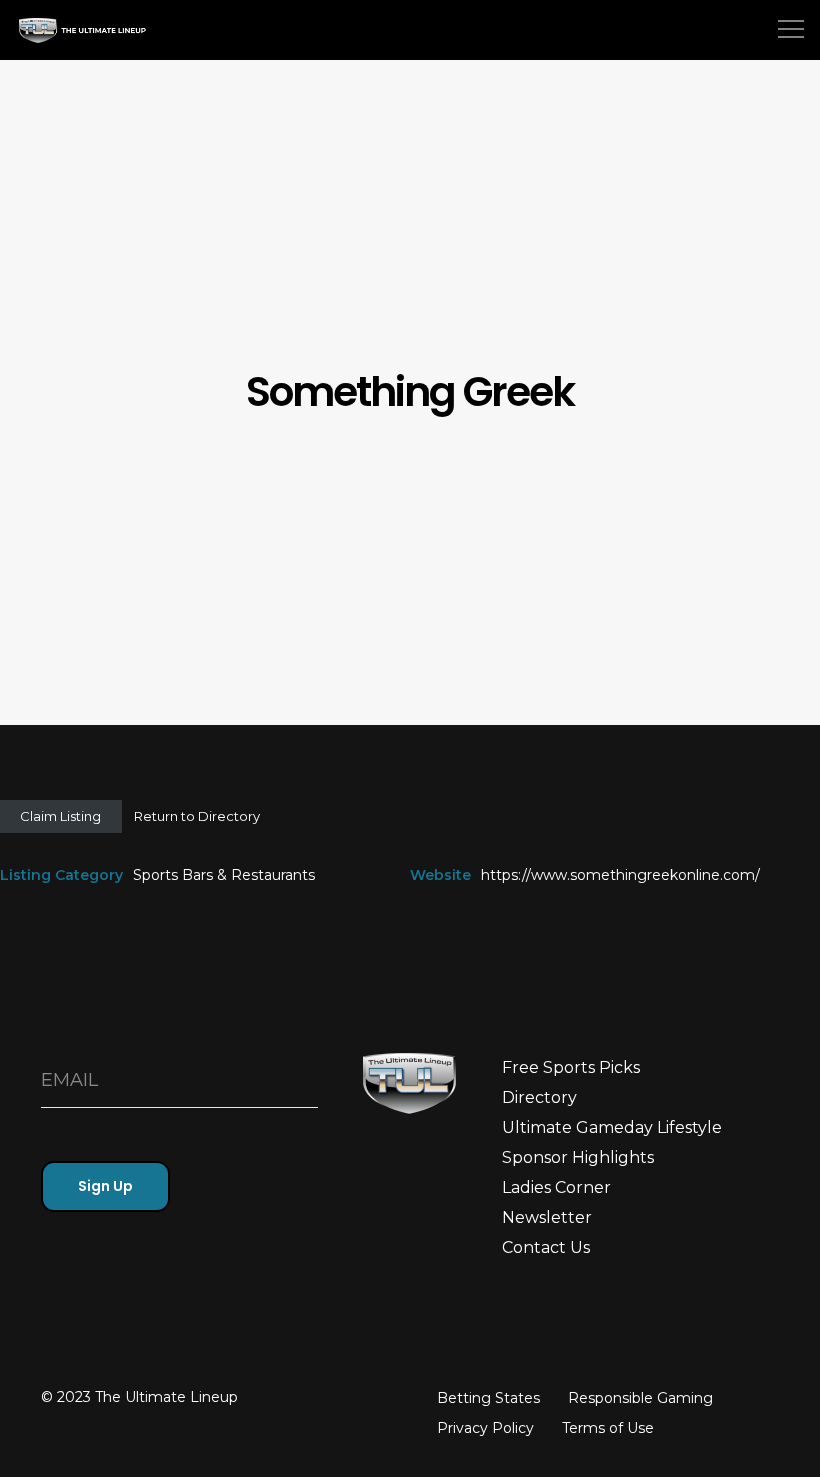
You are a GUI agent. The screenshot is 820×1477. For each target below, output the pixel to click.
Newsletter (547, 1217)
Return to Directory (197, 816)
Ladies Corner (556, 1187)
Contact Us (546, 1247)
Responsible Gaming (640, 1398)
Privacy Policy (485, 1428)
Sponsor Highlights (578, 1157)
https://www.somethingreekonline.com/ (620, 875)
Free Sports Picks (571, 1067)
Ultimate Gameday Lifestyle (612, 1127)
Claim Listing (60, 816)
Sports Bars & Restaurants (224, 875)
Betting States (488, 1398)
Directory (539, 1097)
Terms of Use (608, 1428)
